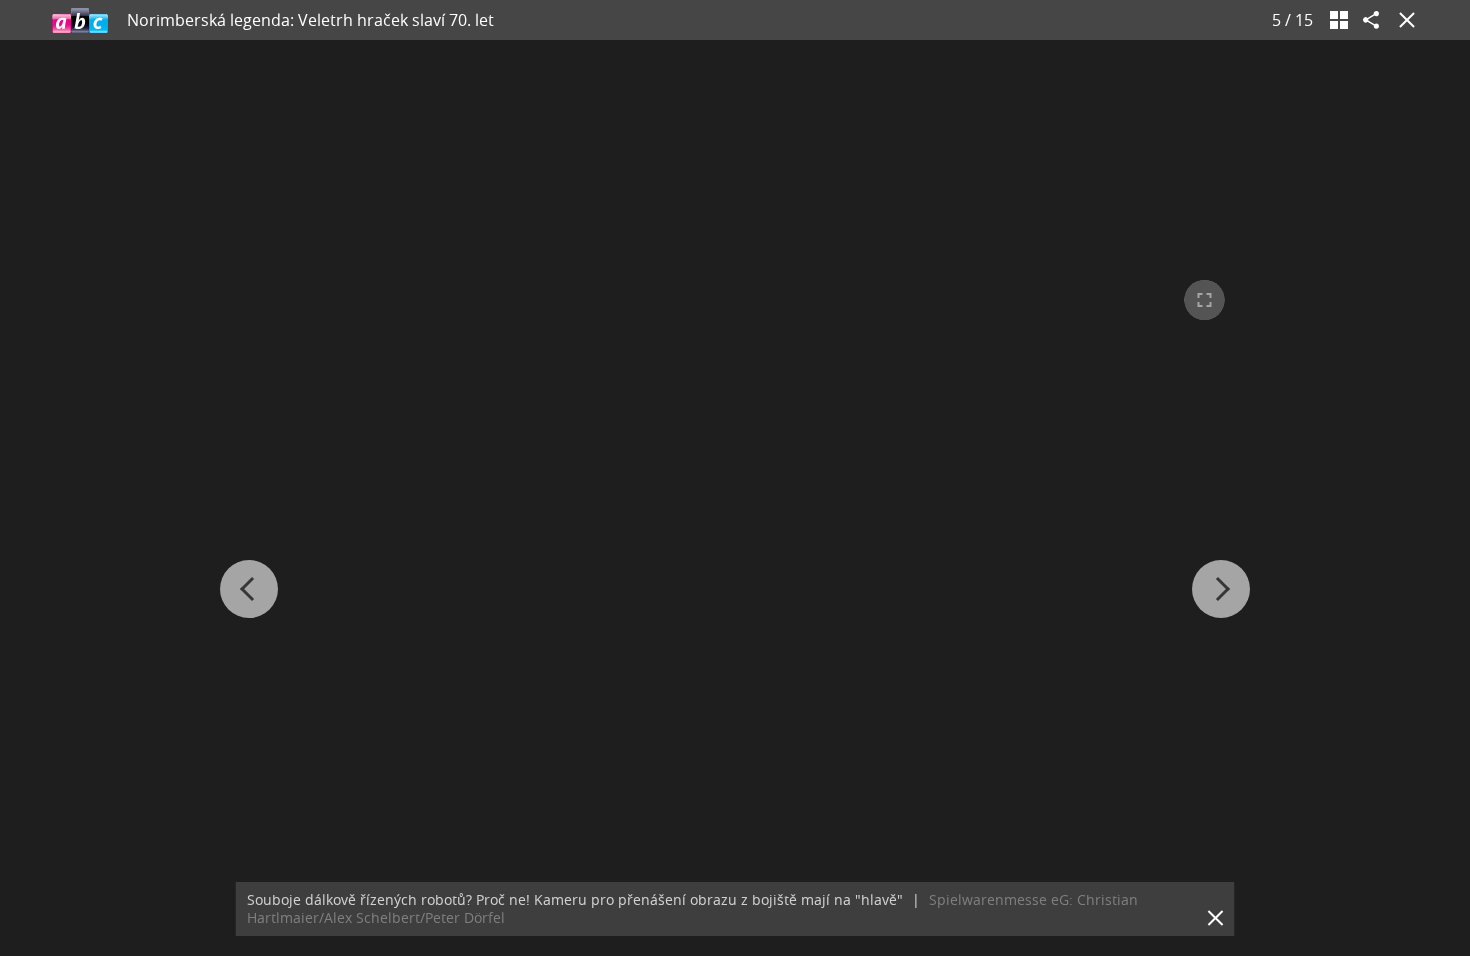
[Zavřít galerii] (1403, 20)
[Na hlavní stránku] (80, 20)
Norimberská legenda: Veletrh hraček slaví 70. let (310, 20)
